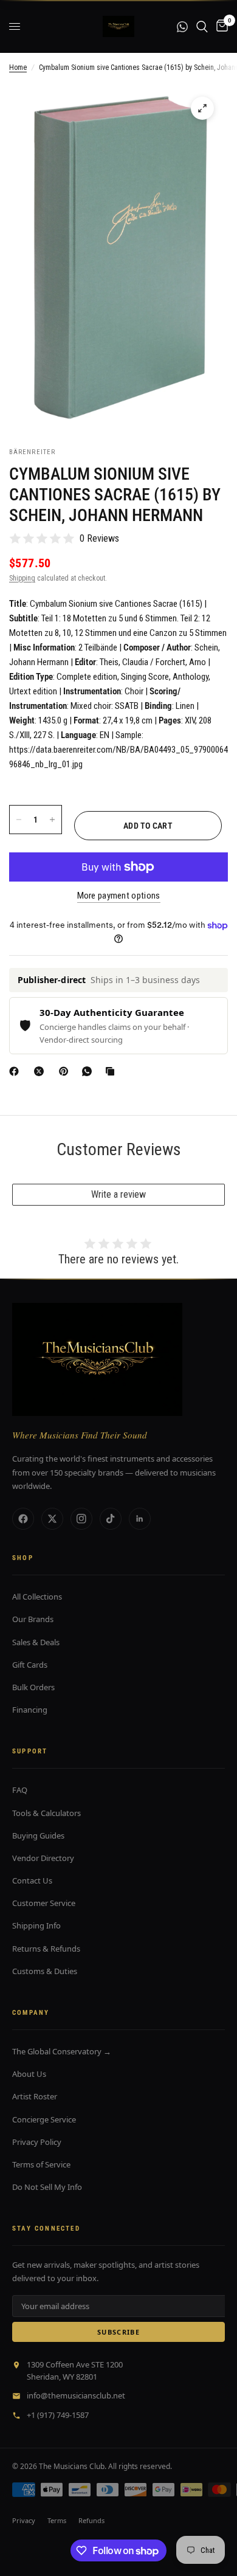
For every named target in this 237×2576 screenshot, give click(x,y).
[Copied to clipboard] (112, 1071)
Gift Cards (30, 1665)
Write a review (118, 1194)
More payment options (119, 896)
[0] (220, 26)
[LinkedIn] (140, 1519)
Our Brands (33, 1619)
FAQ (20, 1790)
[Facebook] (16, 1071)
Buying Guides (38, 1835)
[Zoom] (202, 108)
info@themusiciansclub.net (76, 2395)
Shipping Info (36, 1925)
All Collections (37, 1597)
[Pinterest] (66, 1071)
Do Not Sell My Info (47, 2187)
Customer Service (44, 1903)
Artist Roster (35, 2096)
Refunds (91, 2520)
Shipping (22, 578)
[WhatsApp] (89, 1071)
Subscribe (118, 2332)
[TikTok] (111, 1519)
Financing (30, 1710)
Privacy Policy (37, 2142)
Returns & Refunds (46, 1949)
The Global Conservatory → (62, 2051)
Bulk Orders (33, 1687)
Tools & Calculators (46, 1813)
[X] (41, 1071)
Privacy (24, 2520)
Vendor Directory (43, 1858)
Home (18, 67)
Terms (57, 2520)
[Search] (202, 26)
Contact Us (32, 1880)
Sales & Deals (36, 1642)
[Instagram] (81, 1519)
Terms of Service (41, 2164)
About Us (29, 2074)
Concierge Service (44, 2119)
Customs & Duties (45, 1971)
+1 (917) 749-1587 (58, 2415)
